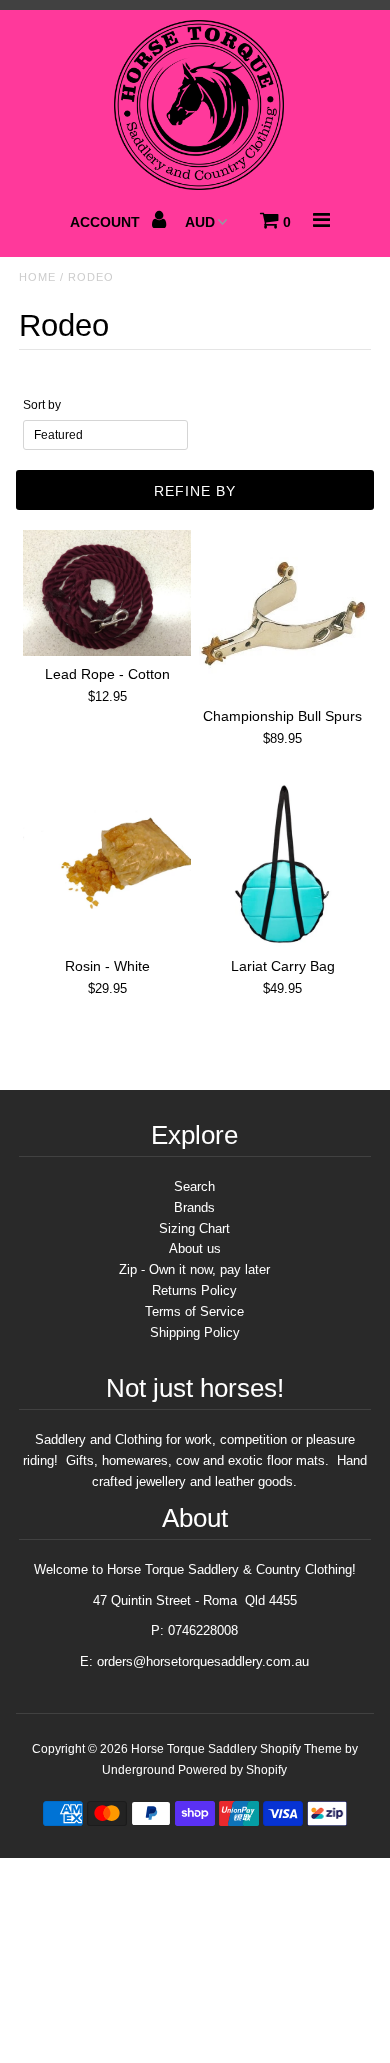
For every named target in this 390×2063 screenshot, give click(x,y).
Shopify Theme (301, 1749)
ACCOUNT (107, 222)
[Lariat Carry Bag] (283, 864)
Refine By (195, 491)
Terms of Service (194, 1311)
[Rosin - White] (107, 864)
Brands (194, 1207)
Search (194, 1186)
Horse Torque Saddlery (194, 1749)
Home (37, 277)
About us (195, 1248)
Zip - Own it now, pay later (194, 1269)
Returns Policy (194, 1290)
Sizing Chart (194, 1228)
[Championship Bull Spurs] (283, 614)
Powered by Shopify (232, 1770)
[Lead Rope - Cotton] (107, 593)
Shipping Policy (195, 1332)
